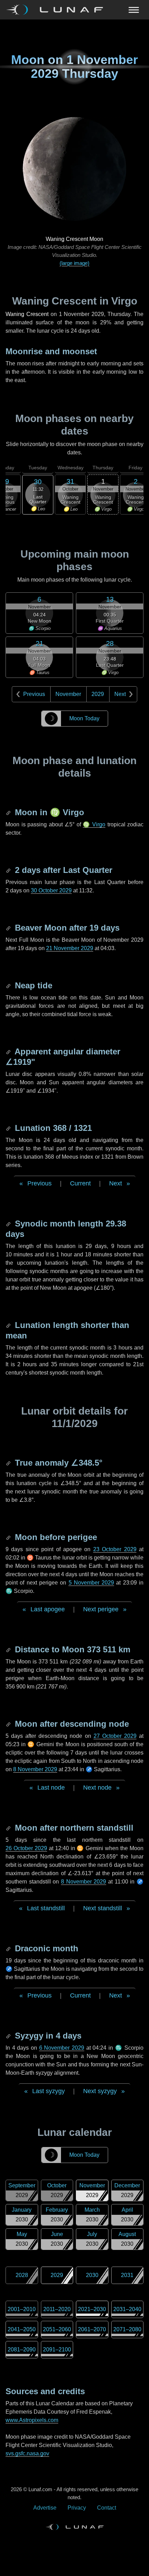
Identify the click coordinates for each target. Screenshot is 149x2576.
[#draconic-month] (9, 1948)
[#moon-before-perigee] (9, 1537)
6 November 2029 (62, 2048)
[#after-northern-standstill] (9, 1828)
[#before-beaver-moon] (9, 928)
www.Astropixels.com (32, 2420)
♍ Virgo (94, 824)
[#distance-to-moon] (9, 1649)
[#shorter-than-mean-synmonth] (9, 1325)
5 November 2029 (91, 1583)
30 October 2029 (51, 890)
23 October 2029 (115, 1549)
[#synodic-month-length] (9, 1224)
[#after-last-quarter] (9, 870)
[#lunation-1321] (9, 1128)
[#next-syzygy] (9, 2036)
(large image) (74, 263)
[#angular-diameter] (9, 1051)
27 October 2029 (115, 1736)
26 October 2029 (26, 1848)
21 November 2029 (70, 948)
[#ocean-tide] (9, 985)
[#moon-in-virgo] (9, 812)
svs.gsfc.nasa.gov (27, 2453)
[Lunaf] (57, 10)
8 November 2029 (35, 1769)
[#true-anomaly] (9, 1463)
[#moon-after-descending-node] (9, 1724)
